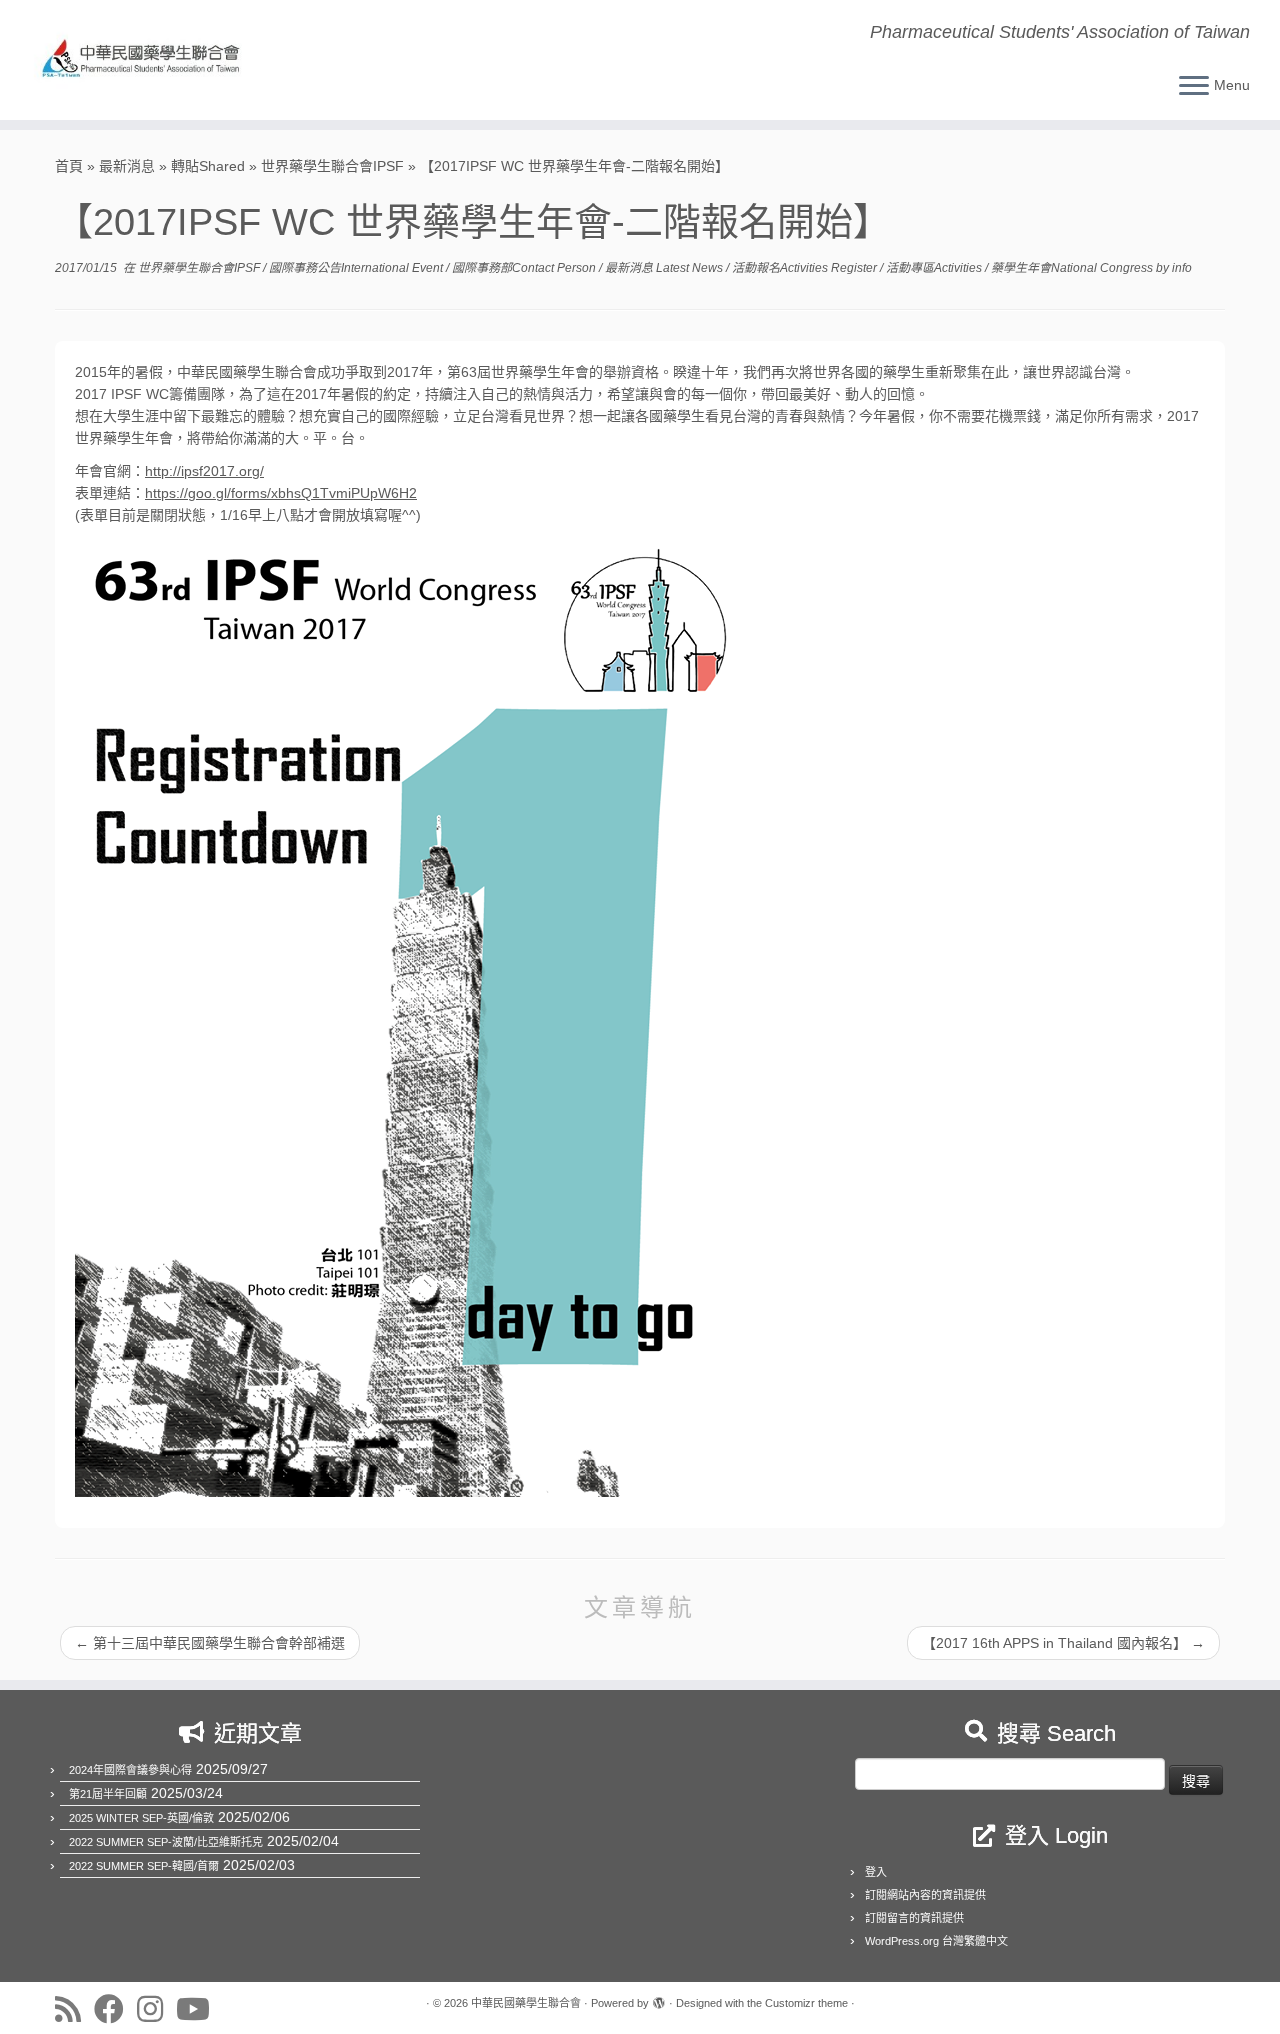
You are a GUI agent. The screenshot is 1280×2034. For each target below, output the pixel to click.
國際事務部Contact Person (525, 268)
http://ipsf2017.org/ (204, 471)
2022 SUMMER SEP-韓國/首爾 (144, 1866)
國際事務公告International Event (357, 268)
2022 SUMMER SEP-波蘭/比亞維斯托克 (166, 1842)
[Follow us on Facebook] (115, 2009)
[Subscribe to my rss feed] (74, 2009)
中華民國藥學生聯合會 (526, 2003)
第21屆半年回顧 (108, 1794)
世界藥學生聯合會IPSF (332, 166)
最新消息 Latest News (665, 268)
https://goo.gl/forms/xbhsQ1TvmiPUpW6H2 (281, 493)
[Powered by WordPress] (659, 2000)
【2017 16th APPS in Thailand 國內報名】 (1063, 1643)
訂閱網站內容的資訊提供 (925, 1895)
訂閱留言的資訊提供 (914, 1918)
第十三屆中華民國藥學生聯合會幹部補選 (210, 1643)
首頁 (69, 166)
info (1182, 268)
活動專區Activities (935, 268)
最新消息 (127, 166)
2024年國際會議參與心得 (130, 1770)
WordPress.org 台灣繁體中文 (936, 1941)
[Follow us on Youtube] (199, 2009)
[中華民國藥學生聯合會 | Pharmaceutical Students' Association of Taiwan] (147, 60)
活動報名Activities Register (806, 268)
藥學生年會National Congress (1073, 268)
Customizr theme (806, 2003)
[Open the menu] (1194, 87)
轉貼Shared (208, 166)
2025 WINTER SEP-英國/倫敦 (141, 1818)
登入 (876, 1872)
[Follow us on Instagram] (156, 2009)
